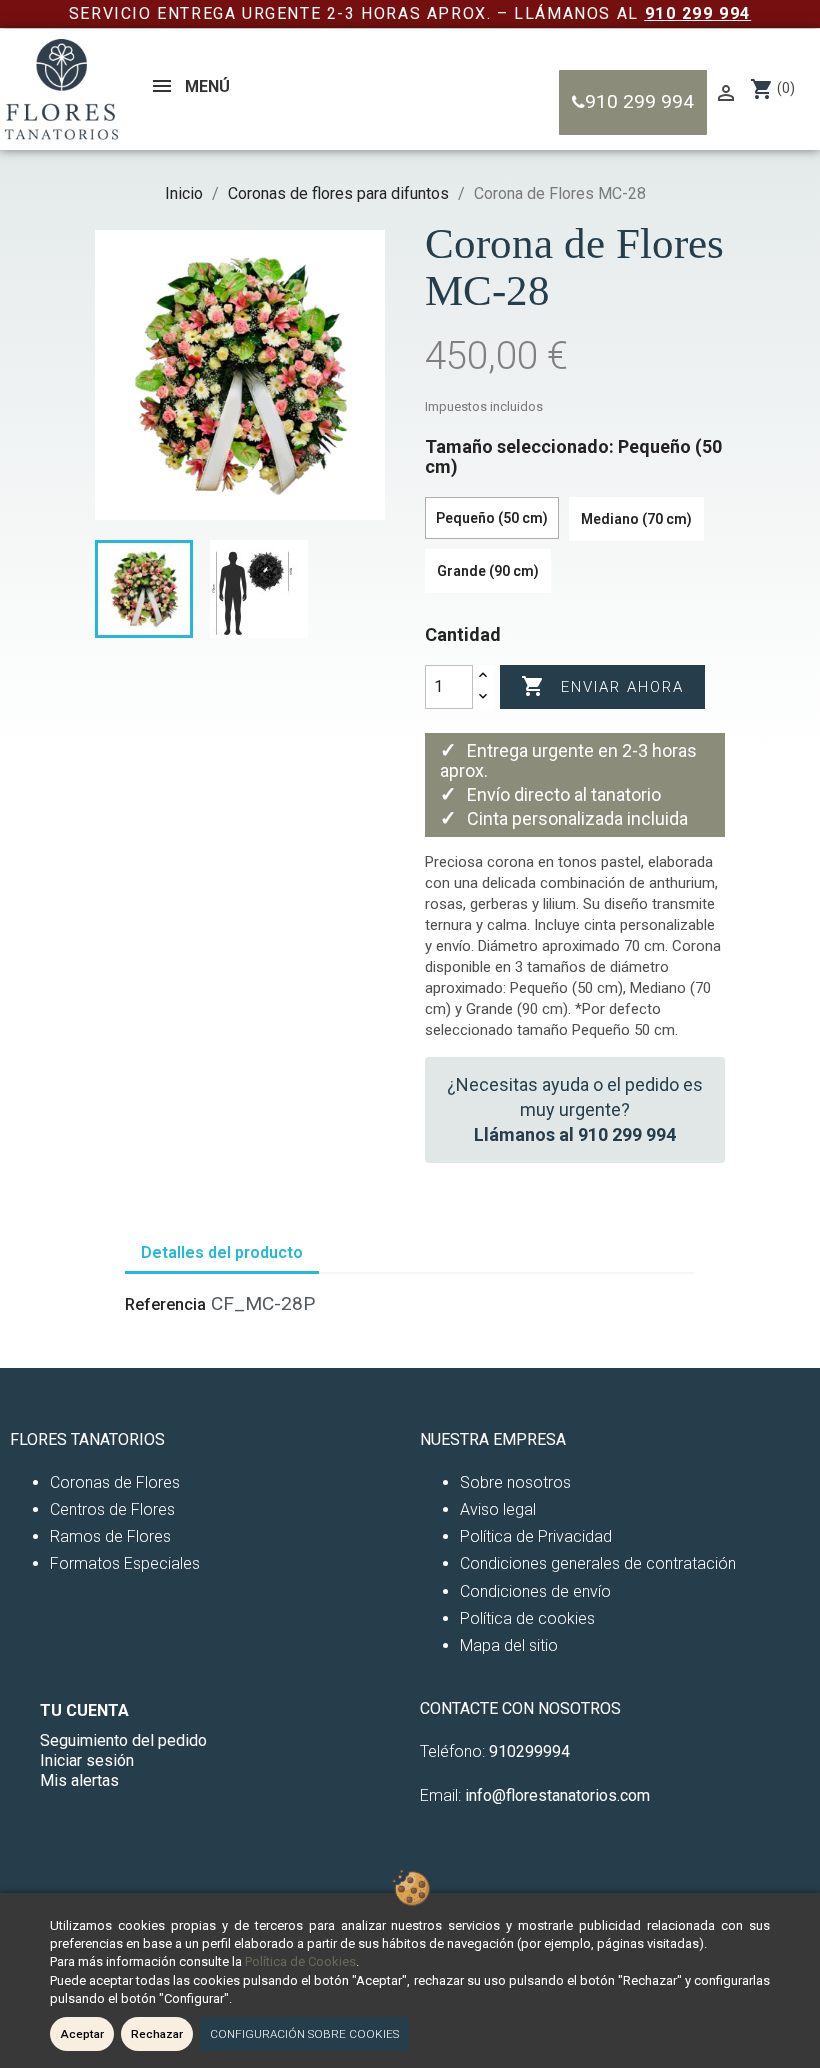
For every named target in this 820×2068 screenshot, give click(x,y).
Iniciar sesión (87, 1760)
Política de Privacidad (536, 1536)
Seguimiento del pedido (123, 1740)
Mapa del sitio (509, 1645)
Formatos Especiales (125, 1563)
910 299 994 (698, 13)
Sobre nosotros (515, 1482)
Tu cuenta (84, 1710)
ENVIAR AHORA (602, 686)
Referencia (165, 1304)
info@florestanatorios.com (557, 1795)
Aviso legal (498, 1509)
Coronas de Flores (115, 1482)
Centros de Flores (112, 1509)
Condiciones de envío (535, 1591)
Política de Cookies (300, 1961)
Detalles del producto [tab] (222, 1252)
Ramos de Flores (110, 1536)
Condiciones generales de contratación (598, 1563)
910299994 (529, 1751)
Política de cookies (527, 1618)
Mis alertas (79, 1780)
